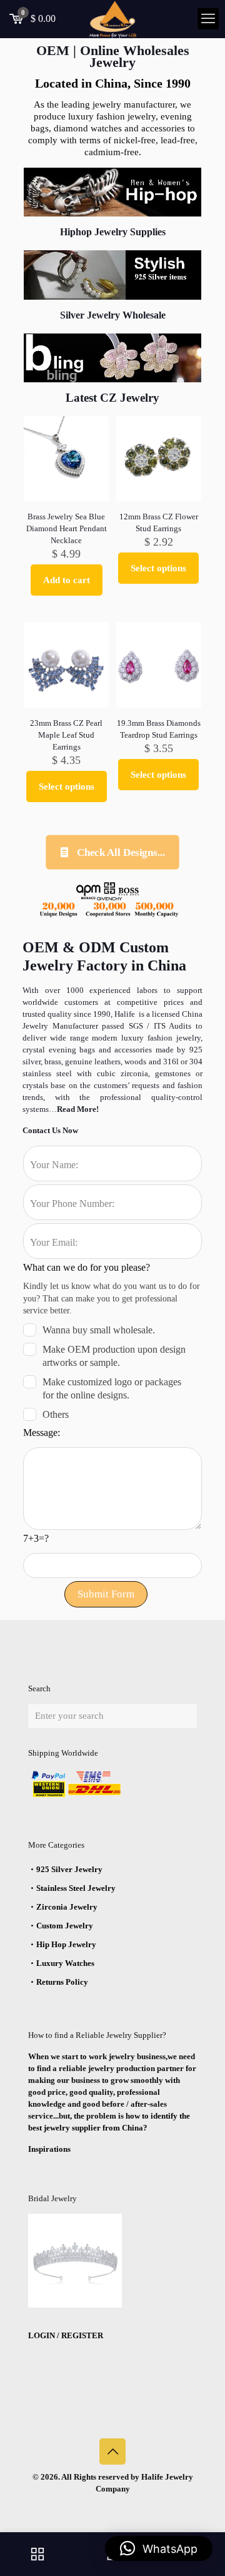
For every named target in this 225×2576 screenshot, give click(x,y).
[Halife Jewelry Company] (112, 19)
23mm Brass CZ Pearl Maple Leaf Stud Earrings (66, 735)
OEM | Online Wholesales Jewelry (113, 56)
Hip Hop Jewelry (66, 1944)
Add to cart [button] (67, 580)
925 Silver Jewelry (69, 1869)
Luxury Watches (65, 1963)
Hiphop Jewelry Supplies (113, 232)
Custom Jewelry (65, 1926)
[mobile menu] (208, 19)
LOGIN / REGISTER (66, 2335)
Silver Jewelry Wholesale (113, 315)
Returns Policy (62, 1982)
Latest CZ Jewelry (112, 398)
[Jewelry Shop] (37, 2554)
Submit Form (106, 1594)
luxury (134, 1038)
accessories (133, 1050)
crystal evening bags (61, 1050)
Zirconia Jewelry (67, 1907)
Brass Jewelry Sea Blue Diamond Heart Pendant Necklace (67, 528)
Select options (158, 568)
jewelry (187, 1038)
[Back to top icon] (112, 2451)
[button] (159, 2548)
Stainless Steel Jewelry (76, 1888)
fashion (160, 1038)
